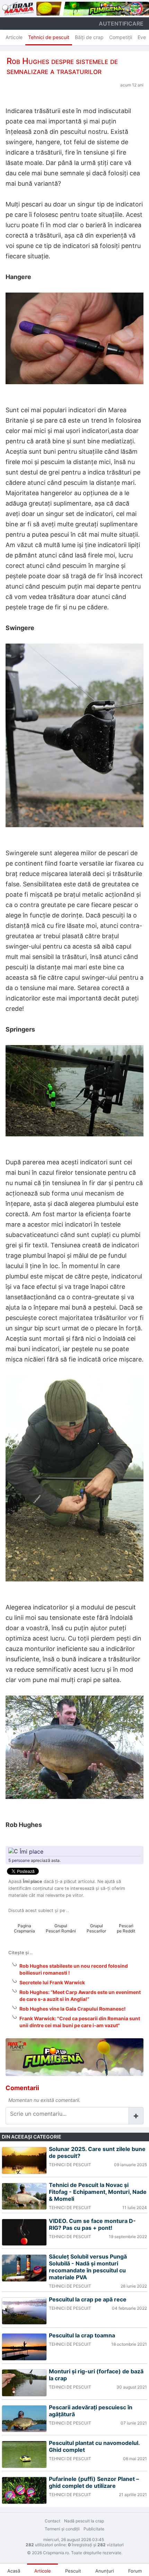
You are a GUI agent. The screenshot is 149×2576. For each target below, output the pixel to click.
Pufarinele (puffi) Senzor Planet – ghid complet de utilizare (94, 2482)
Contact (52, 2521)
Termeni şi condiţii (62, 2529)
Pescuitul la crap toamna (82, 2335)
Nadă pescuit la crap (84, 2521)
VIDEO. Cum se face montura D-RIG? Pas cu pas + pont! (92, 2224)
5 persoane (19, 1860)
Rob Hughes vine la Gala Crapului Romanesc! (73, 2009)
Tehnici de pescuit (49, 37)
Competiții (121, 37)
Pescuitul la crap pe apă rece (88, 2299)
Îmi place (32, 1851)
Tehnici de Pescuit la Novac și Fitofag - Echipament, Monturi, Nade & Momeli (98, 2192)
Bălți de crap (89, 37)
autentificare (121, 24)
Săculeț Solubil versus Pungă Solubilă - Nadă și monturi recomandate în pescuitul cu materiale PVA (88, 2267)
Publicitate (94, 2529)
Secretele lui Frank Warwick (52, 1982)
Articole (14, 37)
